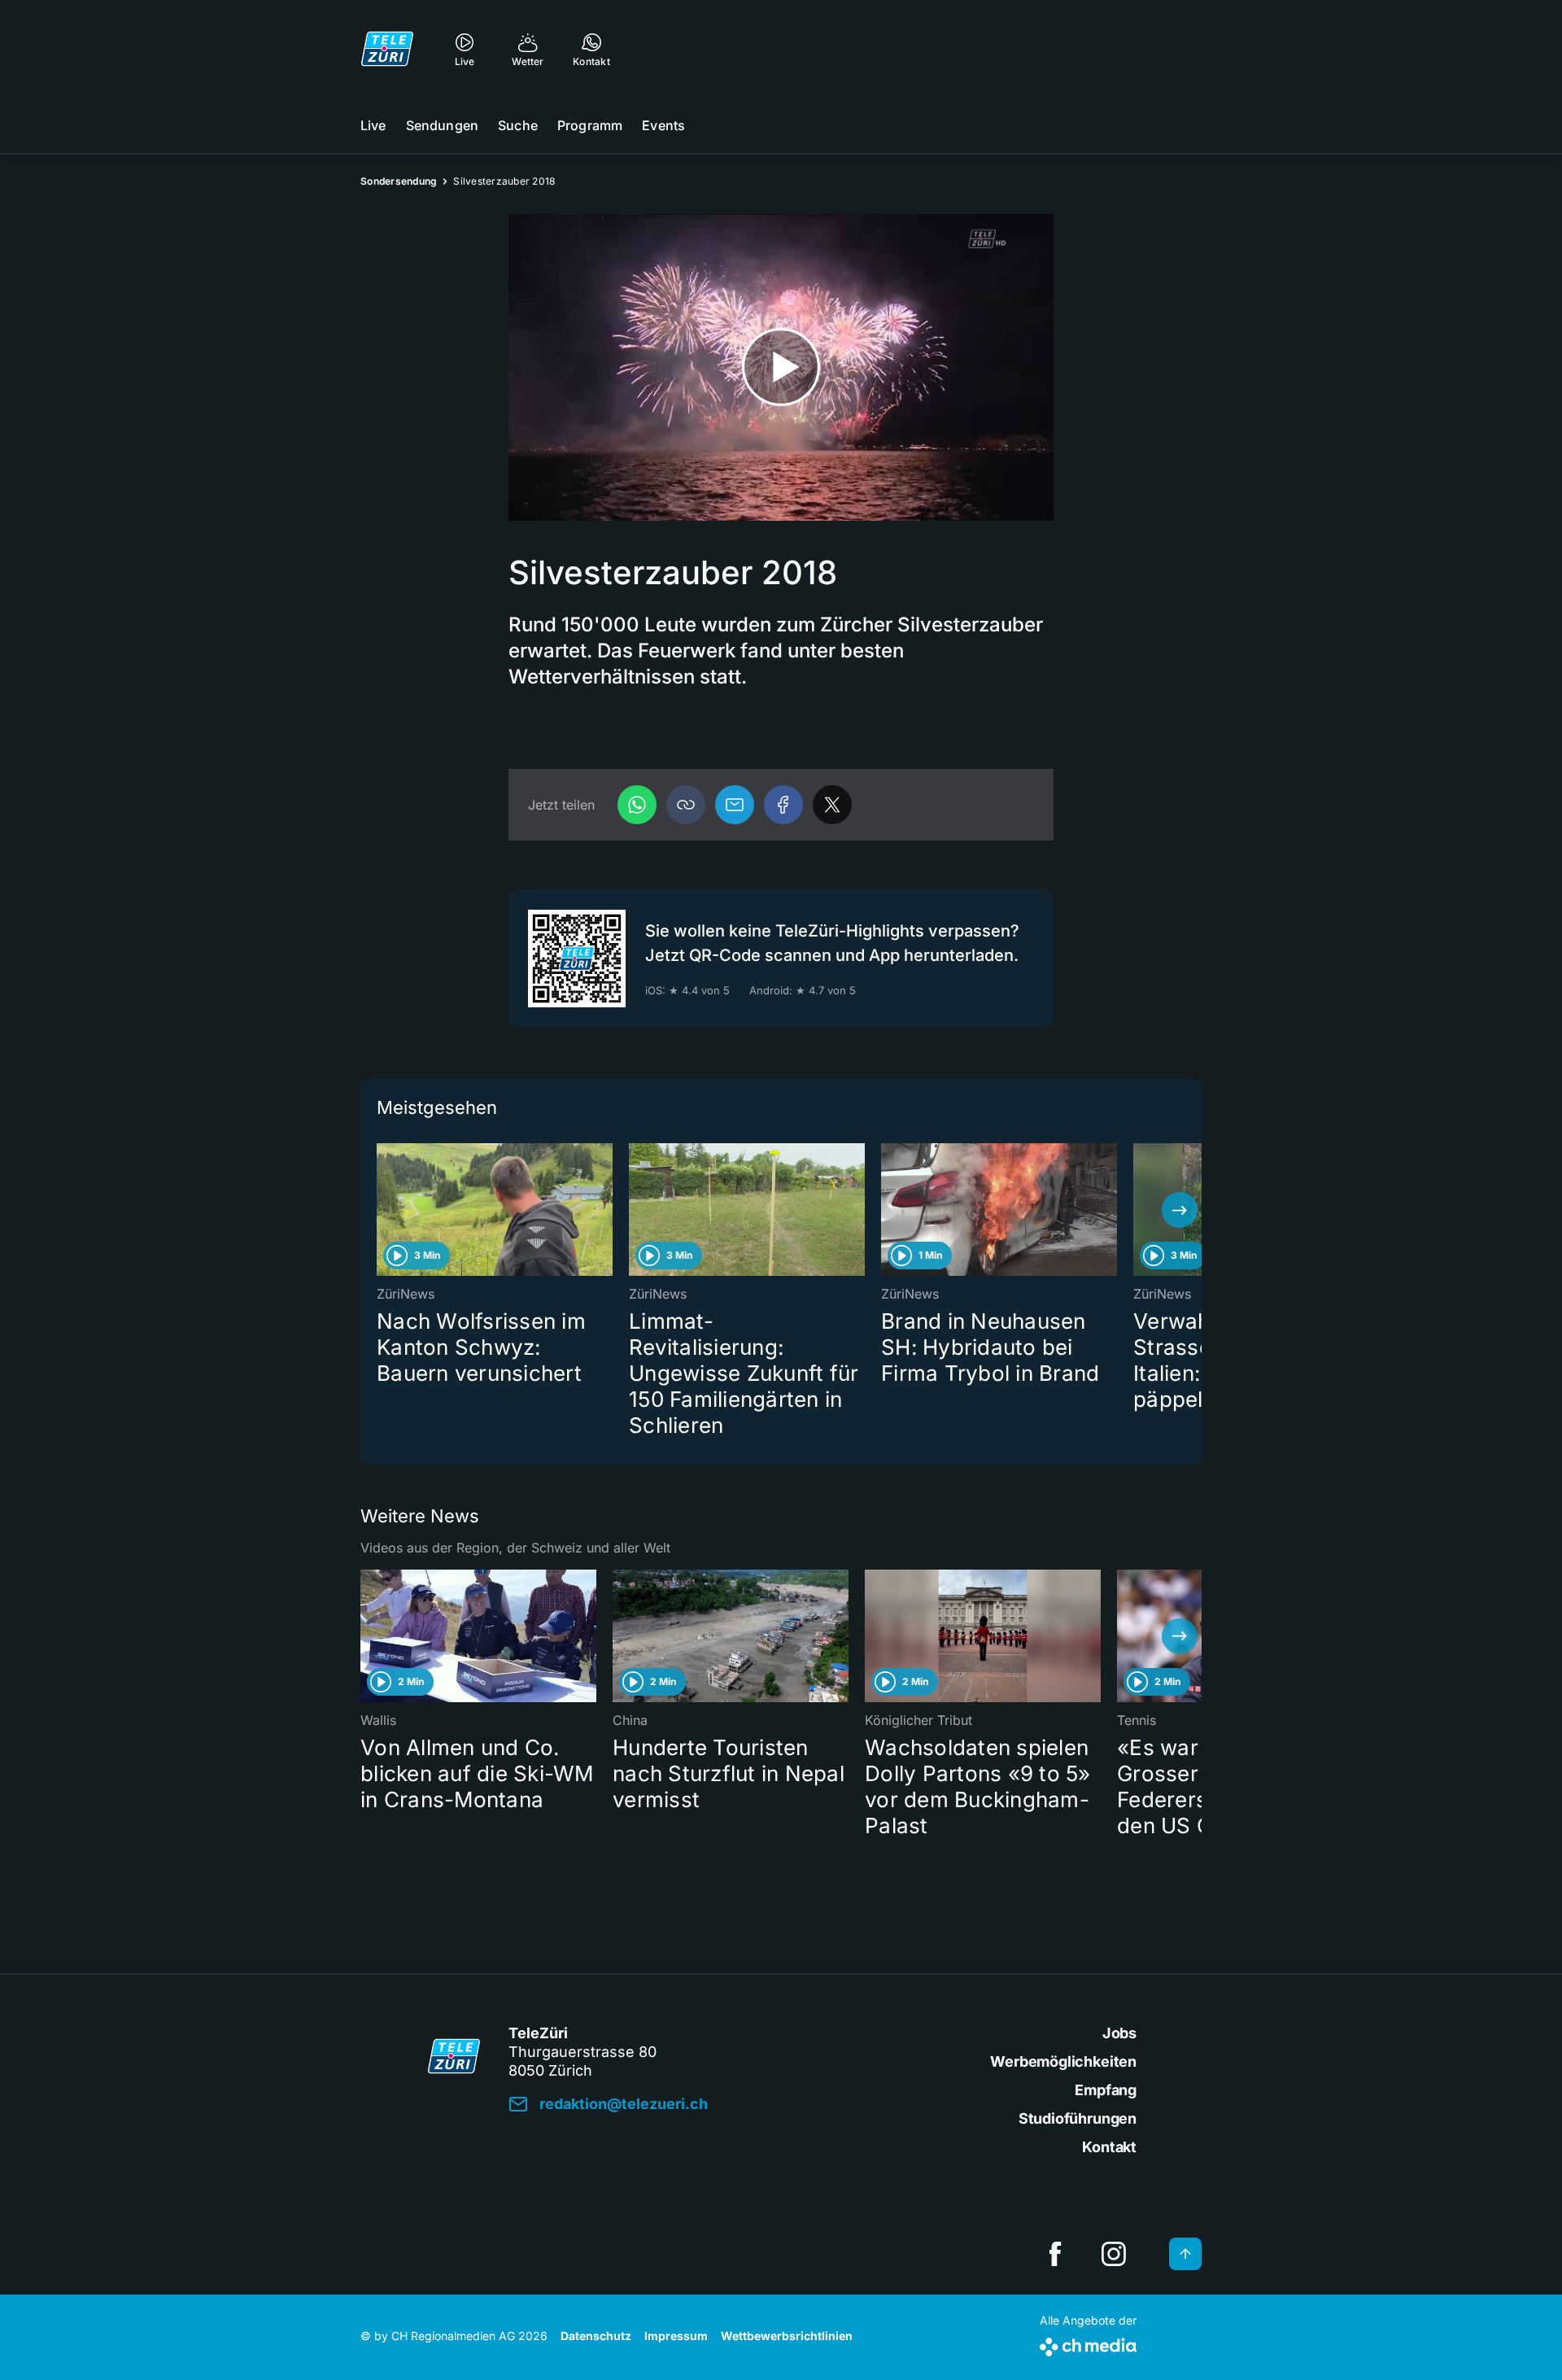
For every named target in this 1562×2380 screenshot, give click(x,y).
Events (663, 125)
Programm (590, 125)
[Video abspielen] (781, 367)
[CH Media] (1088, 2344)
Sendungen (442, 125)
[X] (832, 805)
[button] (686, 805)
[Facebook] (783, 805)
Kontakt (1109, 2147)
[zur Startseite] (387, 49)
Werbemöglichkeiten (1063, 2061)
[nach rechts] (1180, 1210)
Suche (518, 125)
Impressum (676, 2336)
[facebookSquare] (1055, 2254)
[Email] (735, 805)
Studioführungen (1078, 2118)
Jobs (1119, 2033)
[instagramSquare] (1114, 2254)
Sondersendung (399, 181)
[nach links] (382, 1210)
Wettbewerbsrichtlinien (787, 2336)
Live (373, 125)
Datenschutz (596, 2336)
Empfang (1106, 2090)
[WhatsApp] (637, 805)
